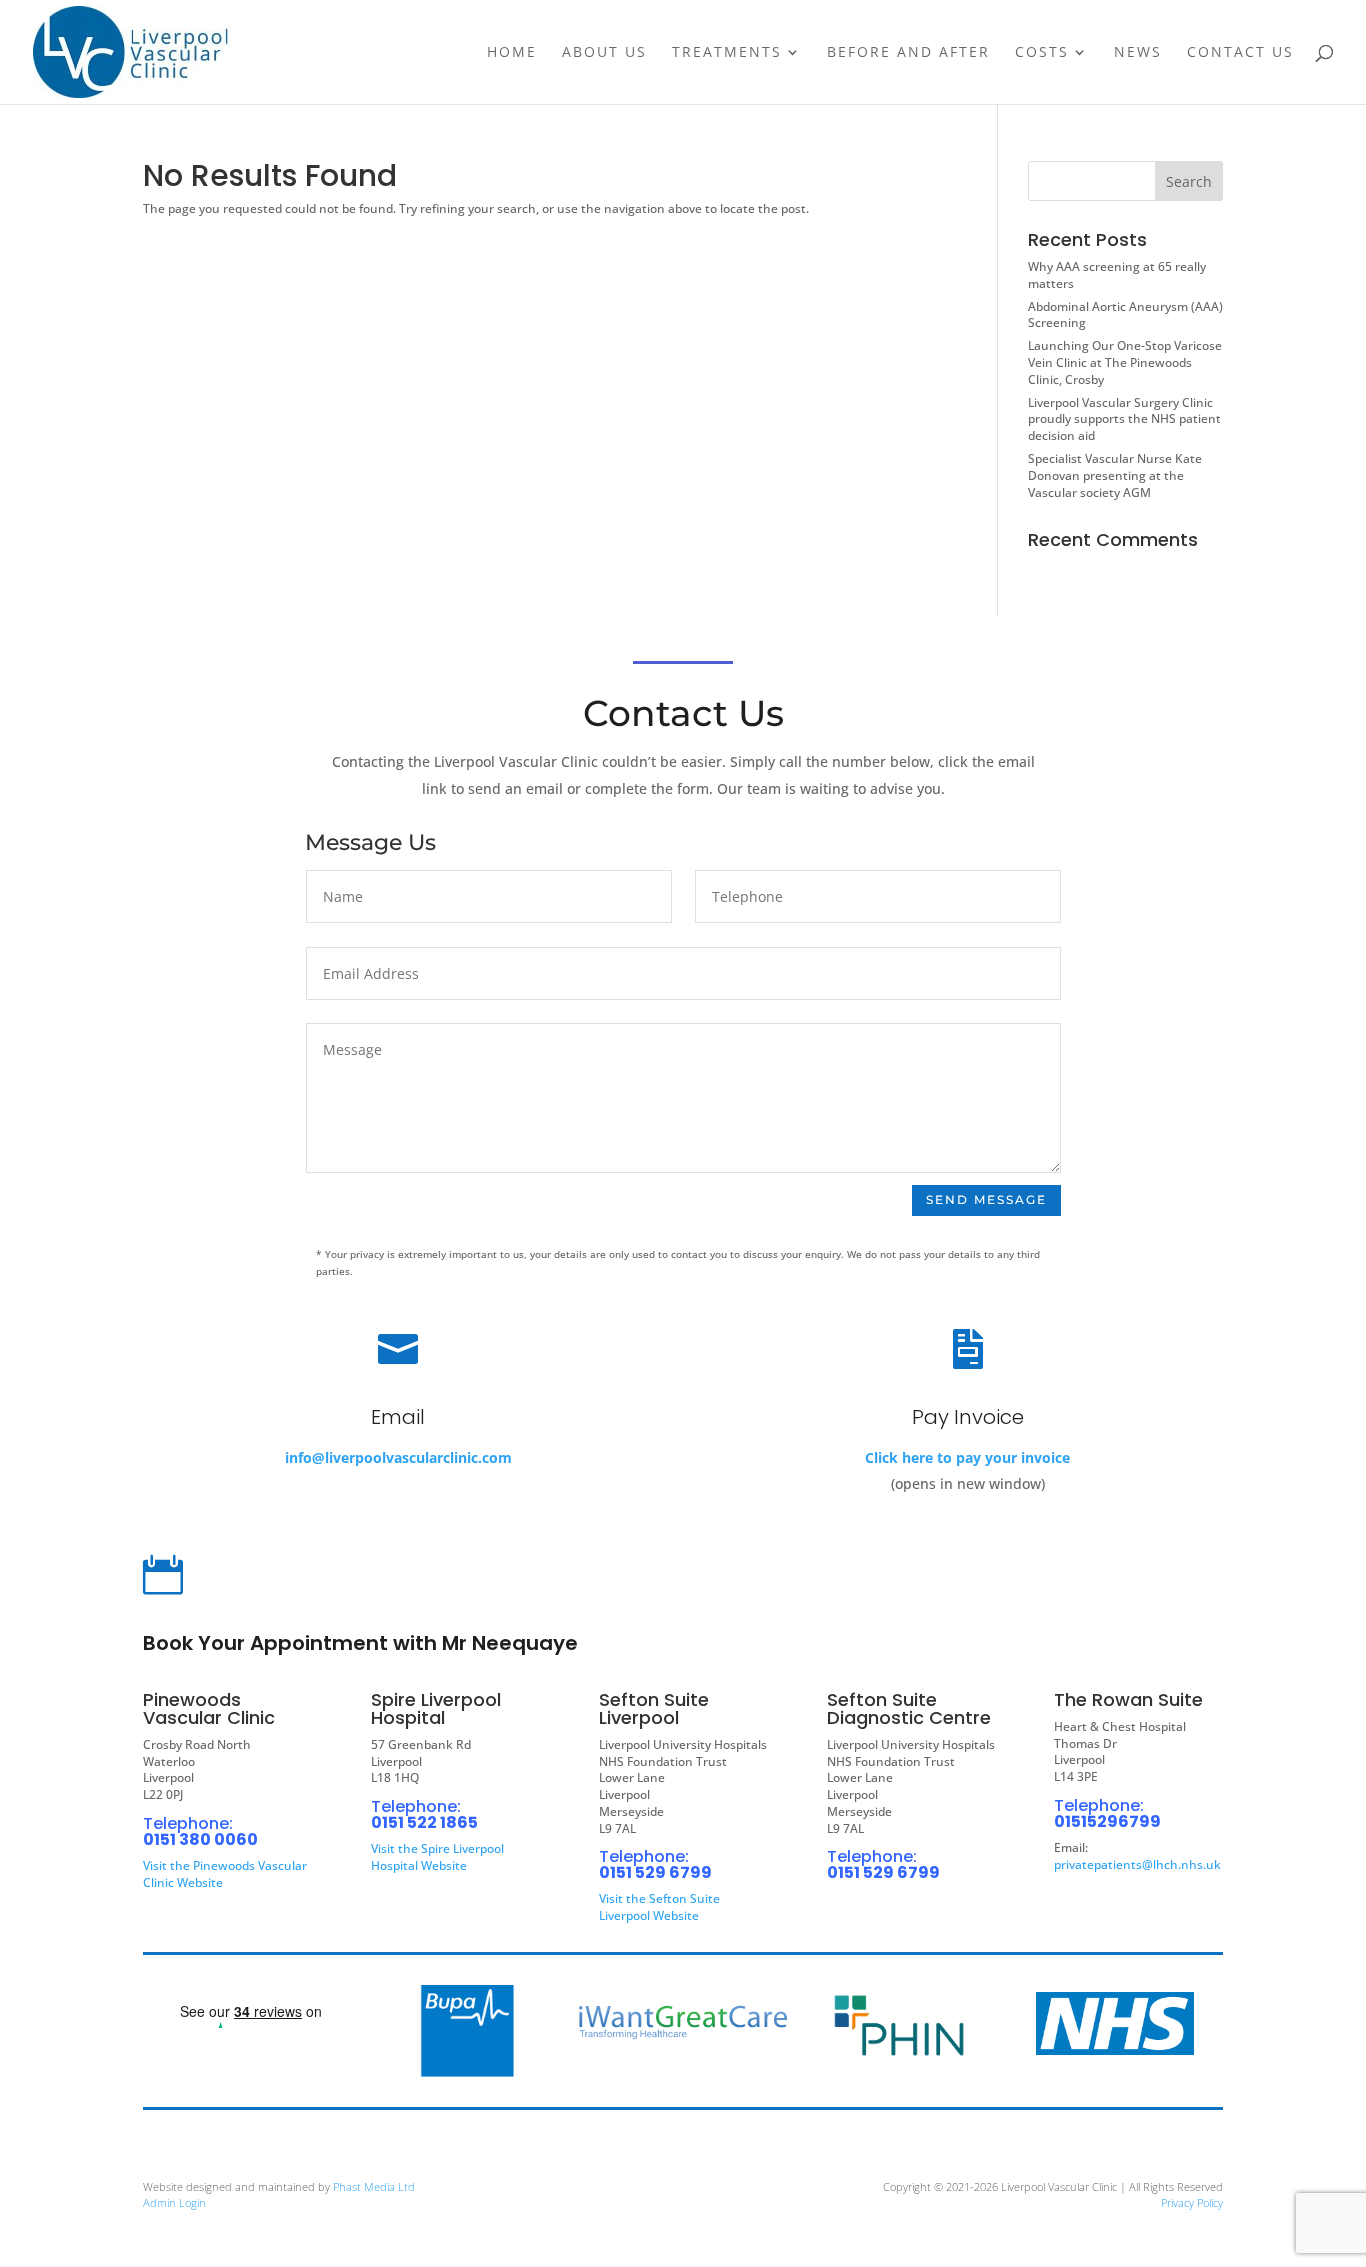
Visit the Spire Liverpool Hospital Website (437, 1857)
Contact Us (1240, 53)
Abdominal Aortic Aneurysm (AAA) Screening (1125, 315)
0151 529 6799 (655, 1872)
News (1138, 53)
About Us (604, 53)
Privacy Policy (1192, 2203)
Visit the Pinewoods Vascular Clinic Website (225, 1874)
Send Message (986, 1199)
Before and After (908, 53)
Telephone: (188, 1823)
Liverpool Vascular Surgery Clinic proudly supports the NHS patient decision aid (1124, 419)
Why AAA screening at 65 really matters (1117, 275)
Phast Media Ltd (374, 2187)
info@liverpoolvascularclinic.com (398, 1457)
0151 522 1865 (424, 1822)
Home (512, 53)
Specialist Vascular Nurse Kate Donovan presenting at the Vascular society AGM (1115, 475)
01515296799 (1107, 1821)
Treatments (727, 53)
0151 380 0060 (200, 1839)
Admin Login (174, 2203)
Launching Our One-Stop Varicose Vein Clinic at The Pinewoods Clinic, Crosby (1125, 362)
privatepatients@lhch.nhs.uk (1137, 1864)
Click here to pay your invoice (967, 1457)
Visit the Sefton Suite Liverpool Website (659, 1907)
